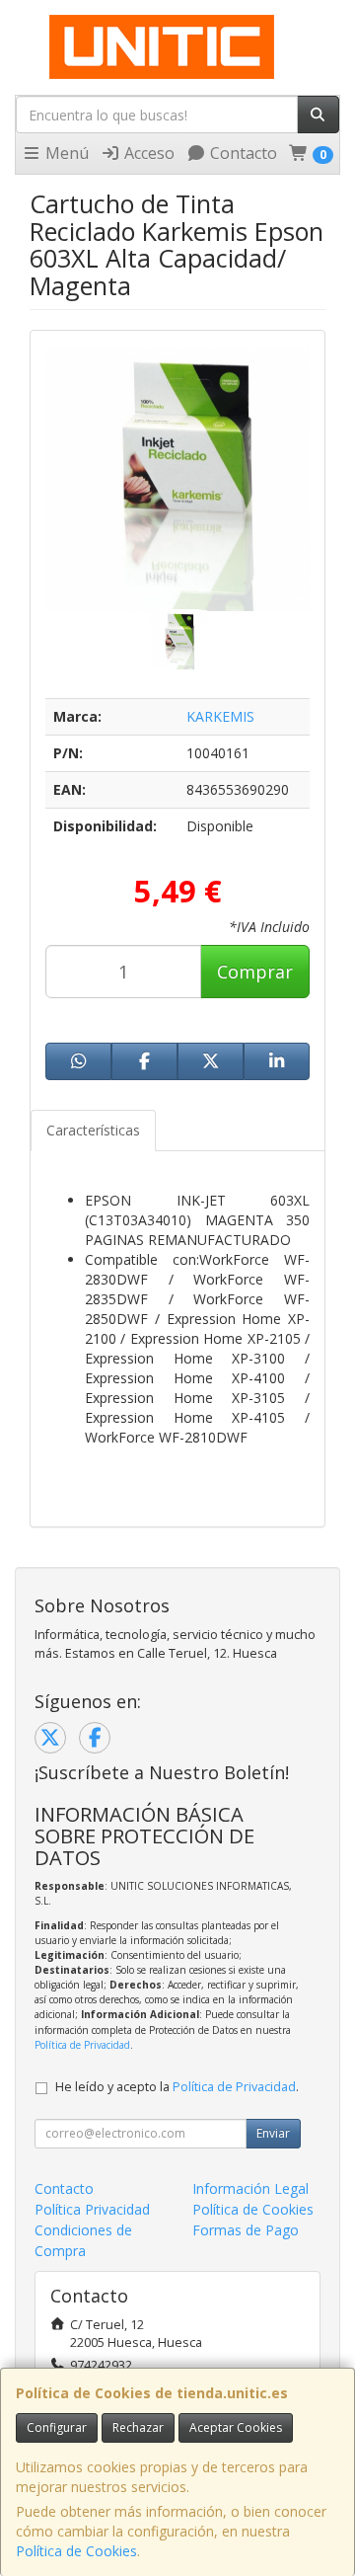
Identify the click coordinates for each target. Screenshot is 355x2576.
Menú (65, 153)
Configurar (57, 2427)
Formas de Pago (246, 2230)
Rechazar (138, 2427)
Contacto (242, 153)
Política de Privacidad (82, 2045)
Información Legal (250, 2188)
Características (93, 1130)
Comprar (255, 972)
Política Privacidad (92, 2209)
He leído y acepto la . (177, 2087)
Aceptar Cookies (236, 2427)
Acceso (147, 153)
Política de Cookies (76, 2551)
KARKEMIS (220, 716)
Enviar (273, 2133)
